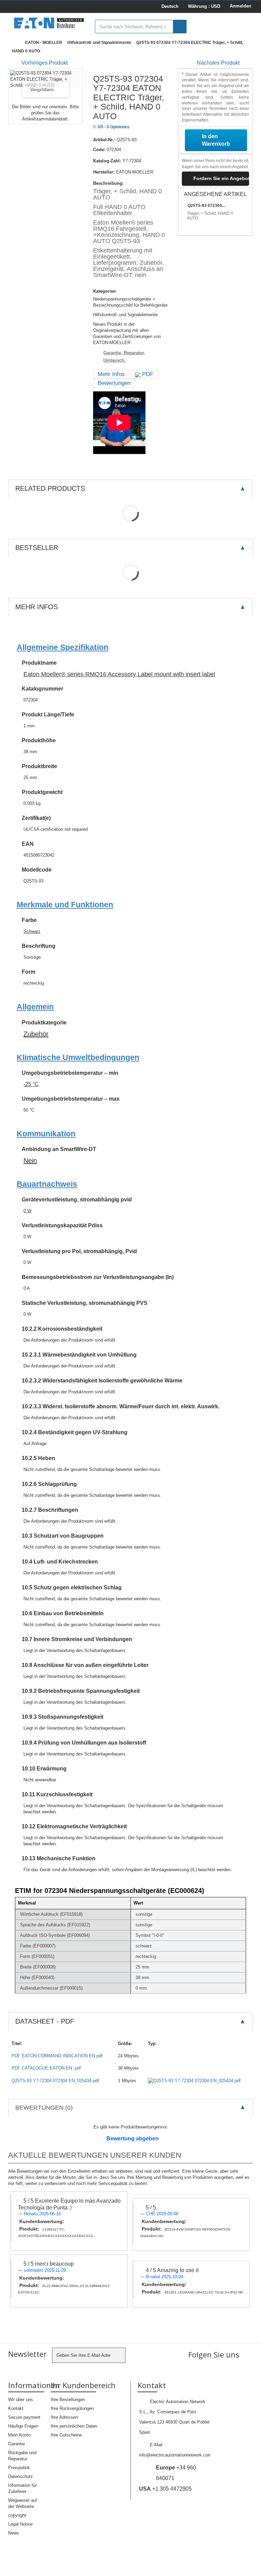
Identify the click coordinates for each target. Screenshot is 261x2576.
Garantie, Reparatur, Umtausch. (124, 357)
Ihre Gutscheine (66, 2435)
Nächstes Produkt (218, 63)
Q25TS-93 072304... (206, 206)
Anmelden (240, 6)
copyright (17, 2515)
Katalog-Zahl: (107, 161)
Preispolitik (19, 2468)
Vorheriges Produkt (45, 63)
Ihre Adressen (64, 2417)
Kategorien (105, 291)
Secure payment (24, 2417)
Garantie (16, 2444)
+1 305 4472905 (165, 2489)
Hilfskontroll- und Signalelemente (99, 43)
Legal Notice (20, 2524)
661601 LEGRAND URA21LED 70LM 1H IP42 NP (204, 2292)
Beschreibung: (108, 183)
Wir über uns (21, 2400)
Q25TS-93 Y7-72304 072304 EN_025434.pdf (55, 2081)
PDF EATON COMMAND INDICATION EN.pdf (57, 2056)
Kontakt (16, 2408)
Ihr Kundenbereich (83, 2385)
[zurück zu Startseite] (15, 43)
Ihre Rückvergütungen (72, 2408)
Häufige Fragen (23, 2426)
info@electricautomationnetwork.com (175, 2455)
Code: (99, 150)
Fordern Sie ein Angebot (221, 178)
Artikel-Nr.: (104, 140)
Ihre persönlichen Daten (74, 2426)
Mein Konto (19, 2435)
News (14, 2533)
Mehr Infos (111, 374)
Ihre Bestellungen (68, 2400)
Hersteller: (104, 172)
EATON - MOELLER (44, 43)
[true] (180, 27)
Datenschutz (21, 2476)
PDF (147, 374)
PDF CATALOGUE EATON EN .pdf (46, 2068)
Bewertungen (114, 383)
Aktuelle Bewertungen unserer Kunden (95, 2155)
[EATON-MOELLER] (49, 23)
